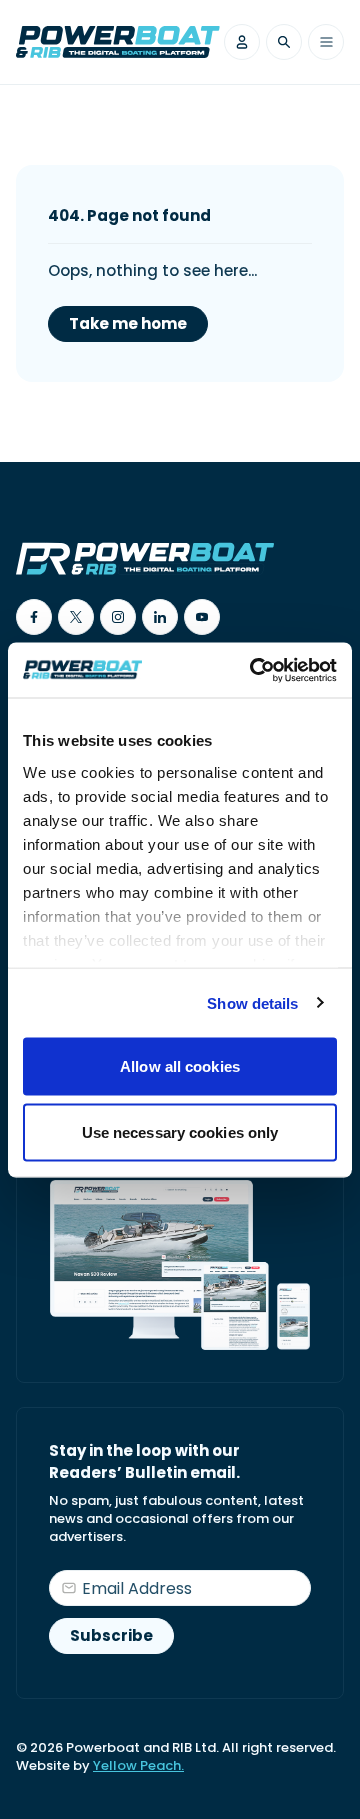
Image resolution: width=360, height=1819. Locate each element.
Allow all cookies (180, 1066)
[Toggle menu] (326, 42)
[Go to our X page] (76, 617)
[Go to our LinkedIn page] (160, 617)
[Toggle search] (284, 42)
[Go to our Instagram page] (118, 617)
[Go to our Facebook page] (34, 617)
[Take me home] (118, 42)
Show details (252, 1002)
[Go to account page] (242, 42)
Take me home (128, 323)
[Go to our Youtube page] (202, 617)
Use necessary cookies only (180, 1131)
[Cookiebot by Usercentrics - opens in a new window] (254, 670)
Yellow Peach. (138, 1765)
